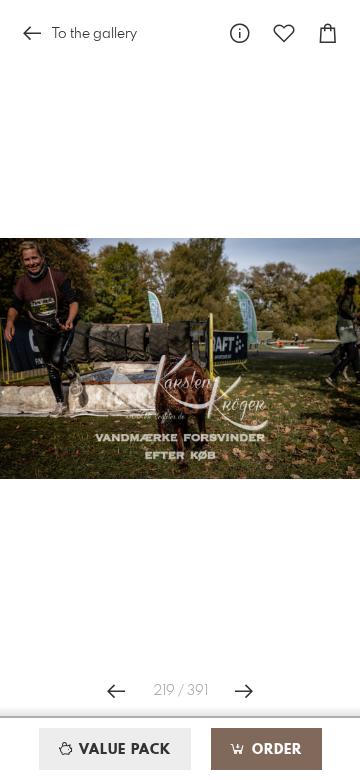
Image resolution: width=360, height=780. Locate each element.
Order (274, 750)
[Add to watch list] (284, 33)
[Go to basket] (328, 33)
